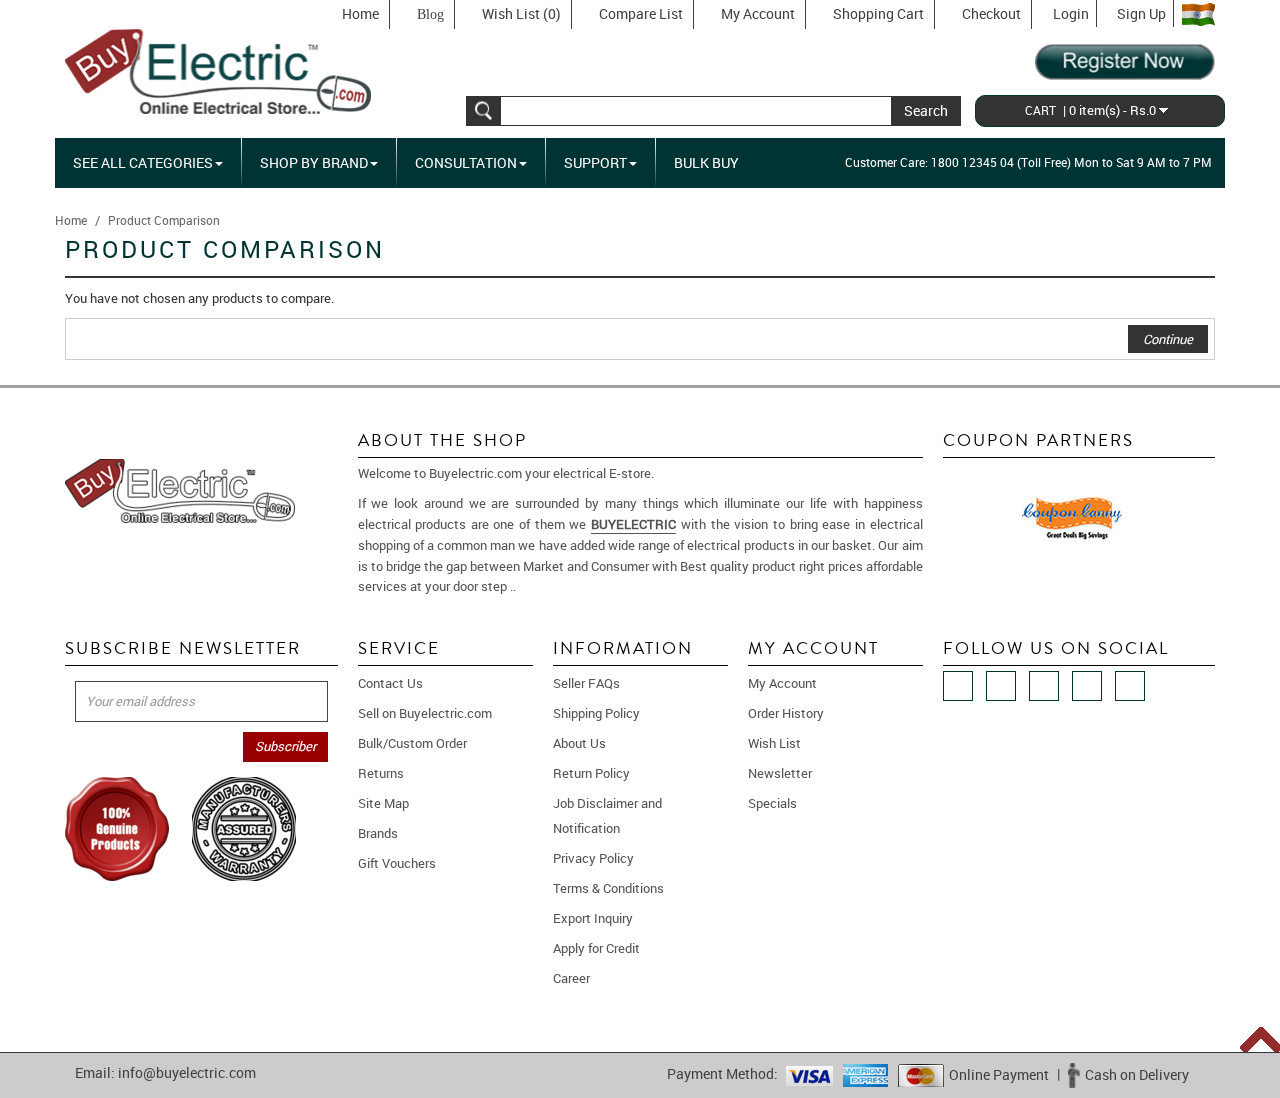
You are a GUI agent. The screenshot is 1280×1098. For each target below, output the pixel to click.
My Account (758, 13)
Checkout (991, 13)
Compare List (641, 13)
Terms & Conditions (608, 888)
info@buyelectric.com (187, 1072)
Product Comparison (164, 220)
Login (1071, 13)
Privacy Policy (593, 858)
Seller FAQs (586, 683)
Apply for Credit (596, 948)
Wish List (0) (521, 13)
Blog (430, 14)
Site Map (383, 803)
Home (360, 13)
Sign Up (1141, 13)
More (533, 586)
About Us (579, 743)
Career (571, 978)
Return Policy (591, 773)
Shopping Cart (878, 13)
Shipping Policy (596, 713)
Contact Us (390, 683)
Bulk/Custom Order (412, 743)
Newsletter (780, 773)
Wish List (774, 743)
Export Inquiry (593, 918)
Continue (1168, 339)
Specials (772, 803)
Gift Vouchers (397, 863)
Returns (381, 773)
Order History (786, 713)
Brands (378, 833)
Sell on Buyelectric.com (425, 713)
